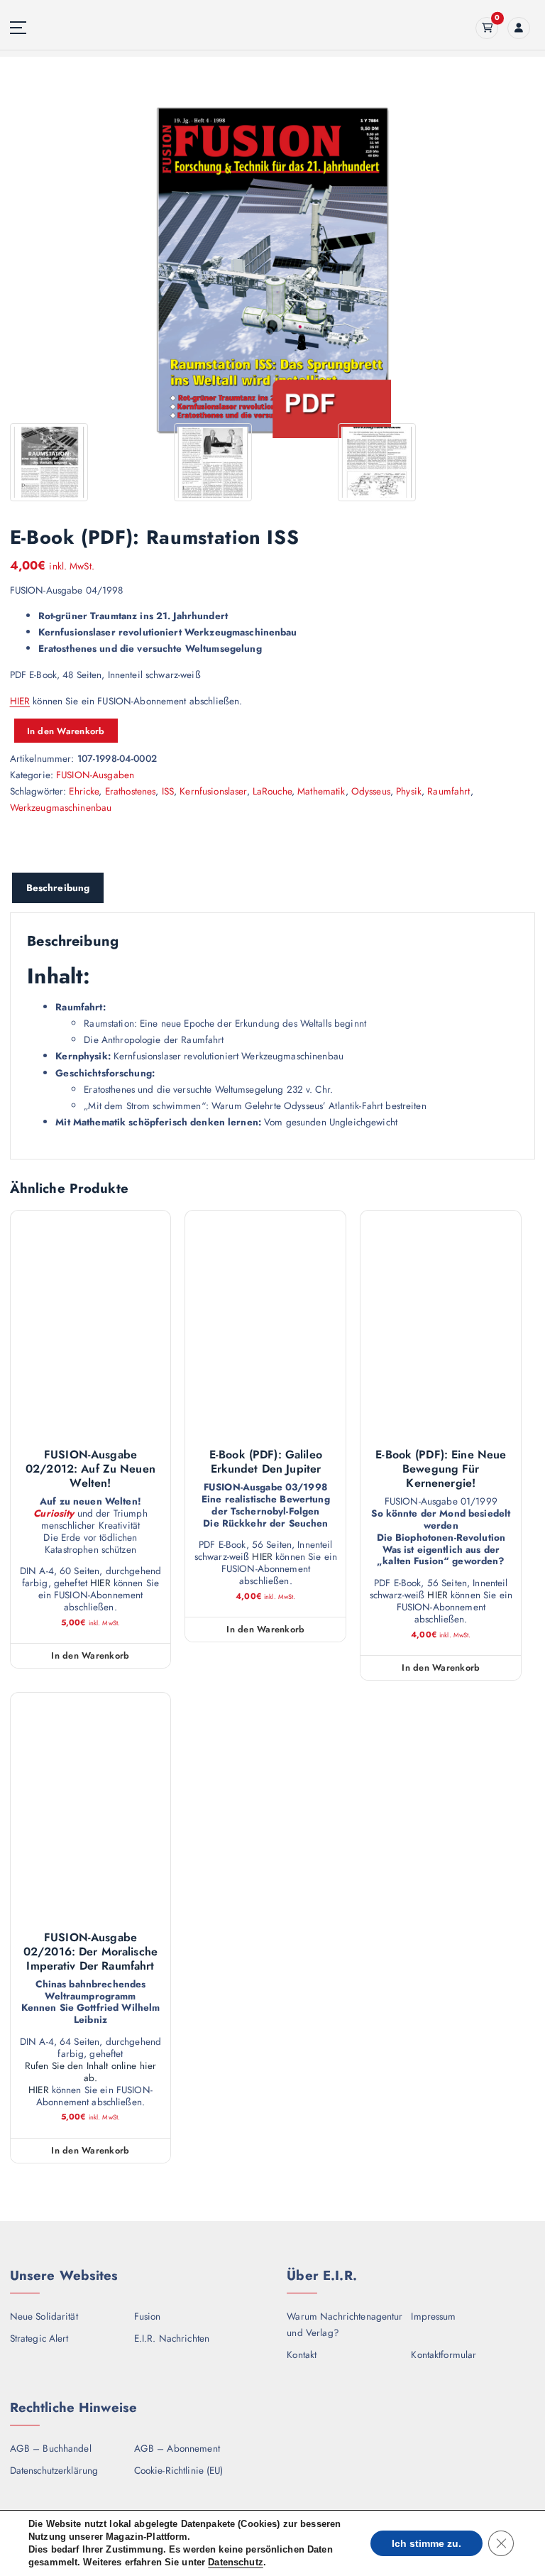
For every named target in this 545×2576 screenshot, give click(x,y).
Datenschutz (236, 2562)
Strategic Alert (39, 2338)
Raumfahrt (448, 791)
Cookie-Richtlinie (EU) (179, 2470)
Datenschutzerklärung (54, 2470)
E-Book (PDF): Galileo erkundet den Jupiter (266, 1462)
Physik (409, 791)
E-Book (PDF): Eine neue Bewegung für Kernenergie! (441, 1469)
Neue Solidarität (44, 2316)
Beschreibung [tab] (58, 888)
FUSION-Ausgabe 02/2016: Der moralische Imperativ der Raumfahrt (90, 1952)
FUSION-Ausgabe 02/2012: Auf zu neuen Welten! (90, 1469)
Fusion (148, 2316)
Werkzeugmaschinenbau (61, 807)
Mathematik (321, 791)
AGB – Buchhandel (51, 2448)
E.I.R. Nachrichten (172, 2338)
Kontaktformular (444, 2354)
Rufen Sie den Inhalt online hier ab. (90, 2072)
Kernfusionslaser (213, 791)
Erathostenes (131, 791)
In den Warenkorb (66, 731)
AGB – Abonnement (177, 2448)
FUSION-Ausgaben (95, 775)
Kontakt (302, 2354)
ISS (168, 791)
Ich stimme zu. (426, 2543)
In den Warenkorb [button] (90, 1655)
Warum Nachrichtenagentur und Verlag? (345, 2324)
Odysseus (371, 791)
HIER (20, 701)
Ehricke (84, 791)
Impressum (433, 2316)
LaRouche (272, 791)
